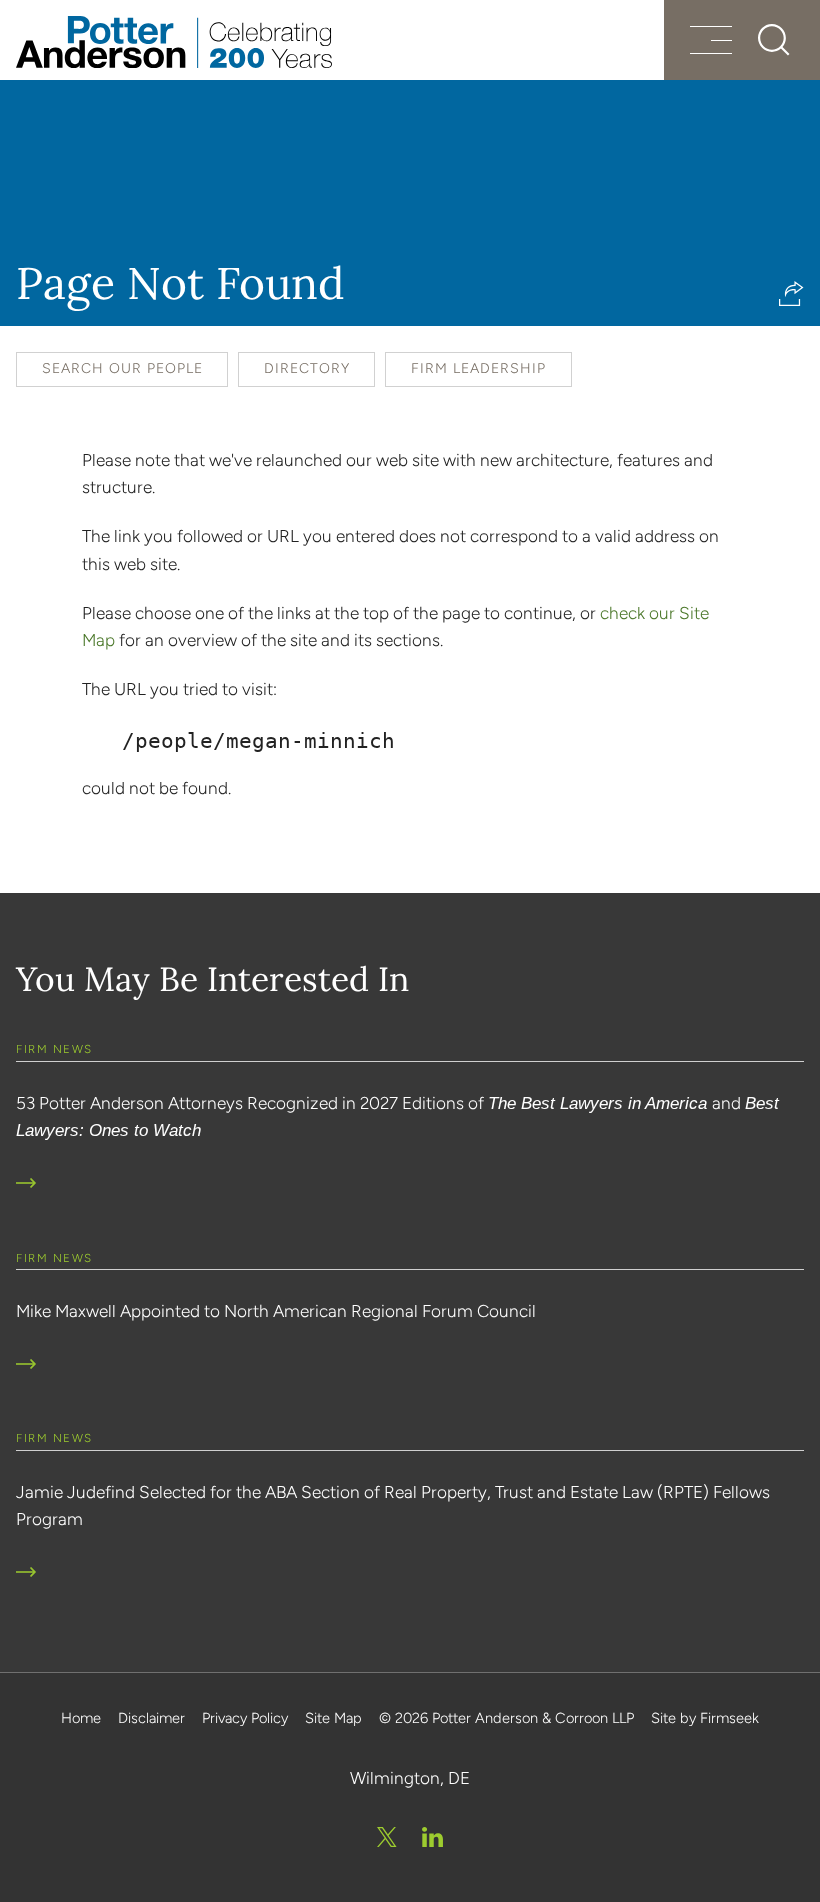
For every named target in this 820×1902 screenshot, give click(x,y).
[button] (791, 293)
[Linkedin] (432, 1837)
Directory (307, 368)
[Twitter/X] (387, 1837)
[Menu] (711, 42)
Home (81, 1718)
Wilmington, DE (410, 1778)
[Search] (774, 40)
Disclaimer (151, 1718)
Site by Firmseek (705, 1718)
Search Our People (122, 368)
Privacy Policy (245, 1718)
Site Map (333, 1718)
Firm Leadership (478, 368)
